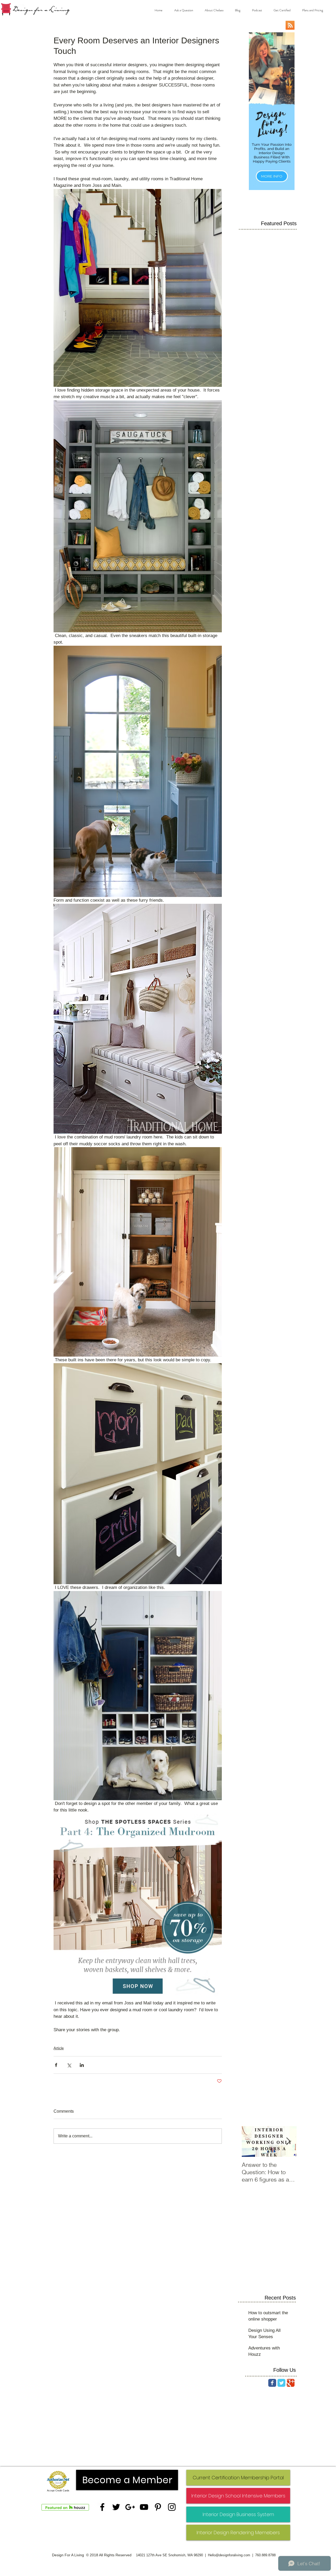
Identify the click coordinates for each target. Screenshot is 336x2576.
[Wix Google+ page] (291, 2383)
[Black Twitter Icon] (116, 2507)
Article (59, 2048)
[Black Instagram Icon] (172, 2507)
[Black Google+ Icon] (130, 2507)
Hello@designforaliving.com (229, 2555)
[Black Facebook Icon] (102, 2507)
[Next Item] (288, 2141)
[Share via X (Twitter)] (69, 2065)
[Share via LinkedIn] (82, 2065)
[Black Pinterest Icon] (158, 2507)
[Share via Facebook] (56, 2065)
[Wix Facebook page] (272, 2383)
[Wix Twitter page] (281, 2383)
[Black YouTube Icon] (144, 2507)
